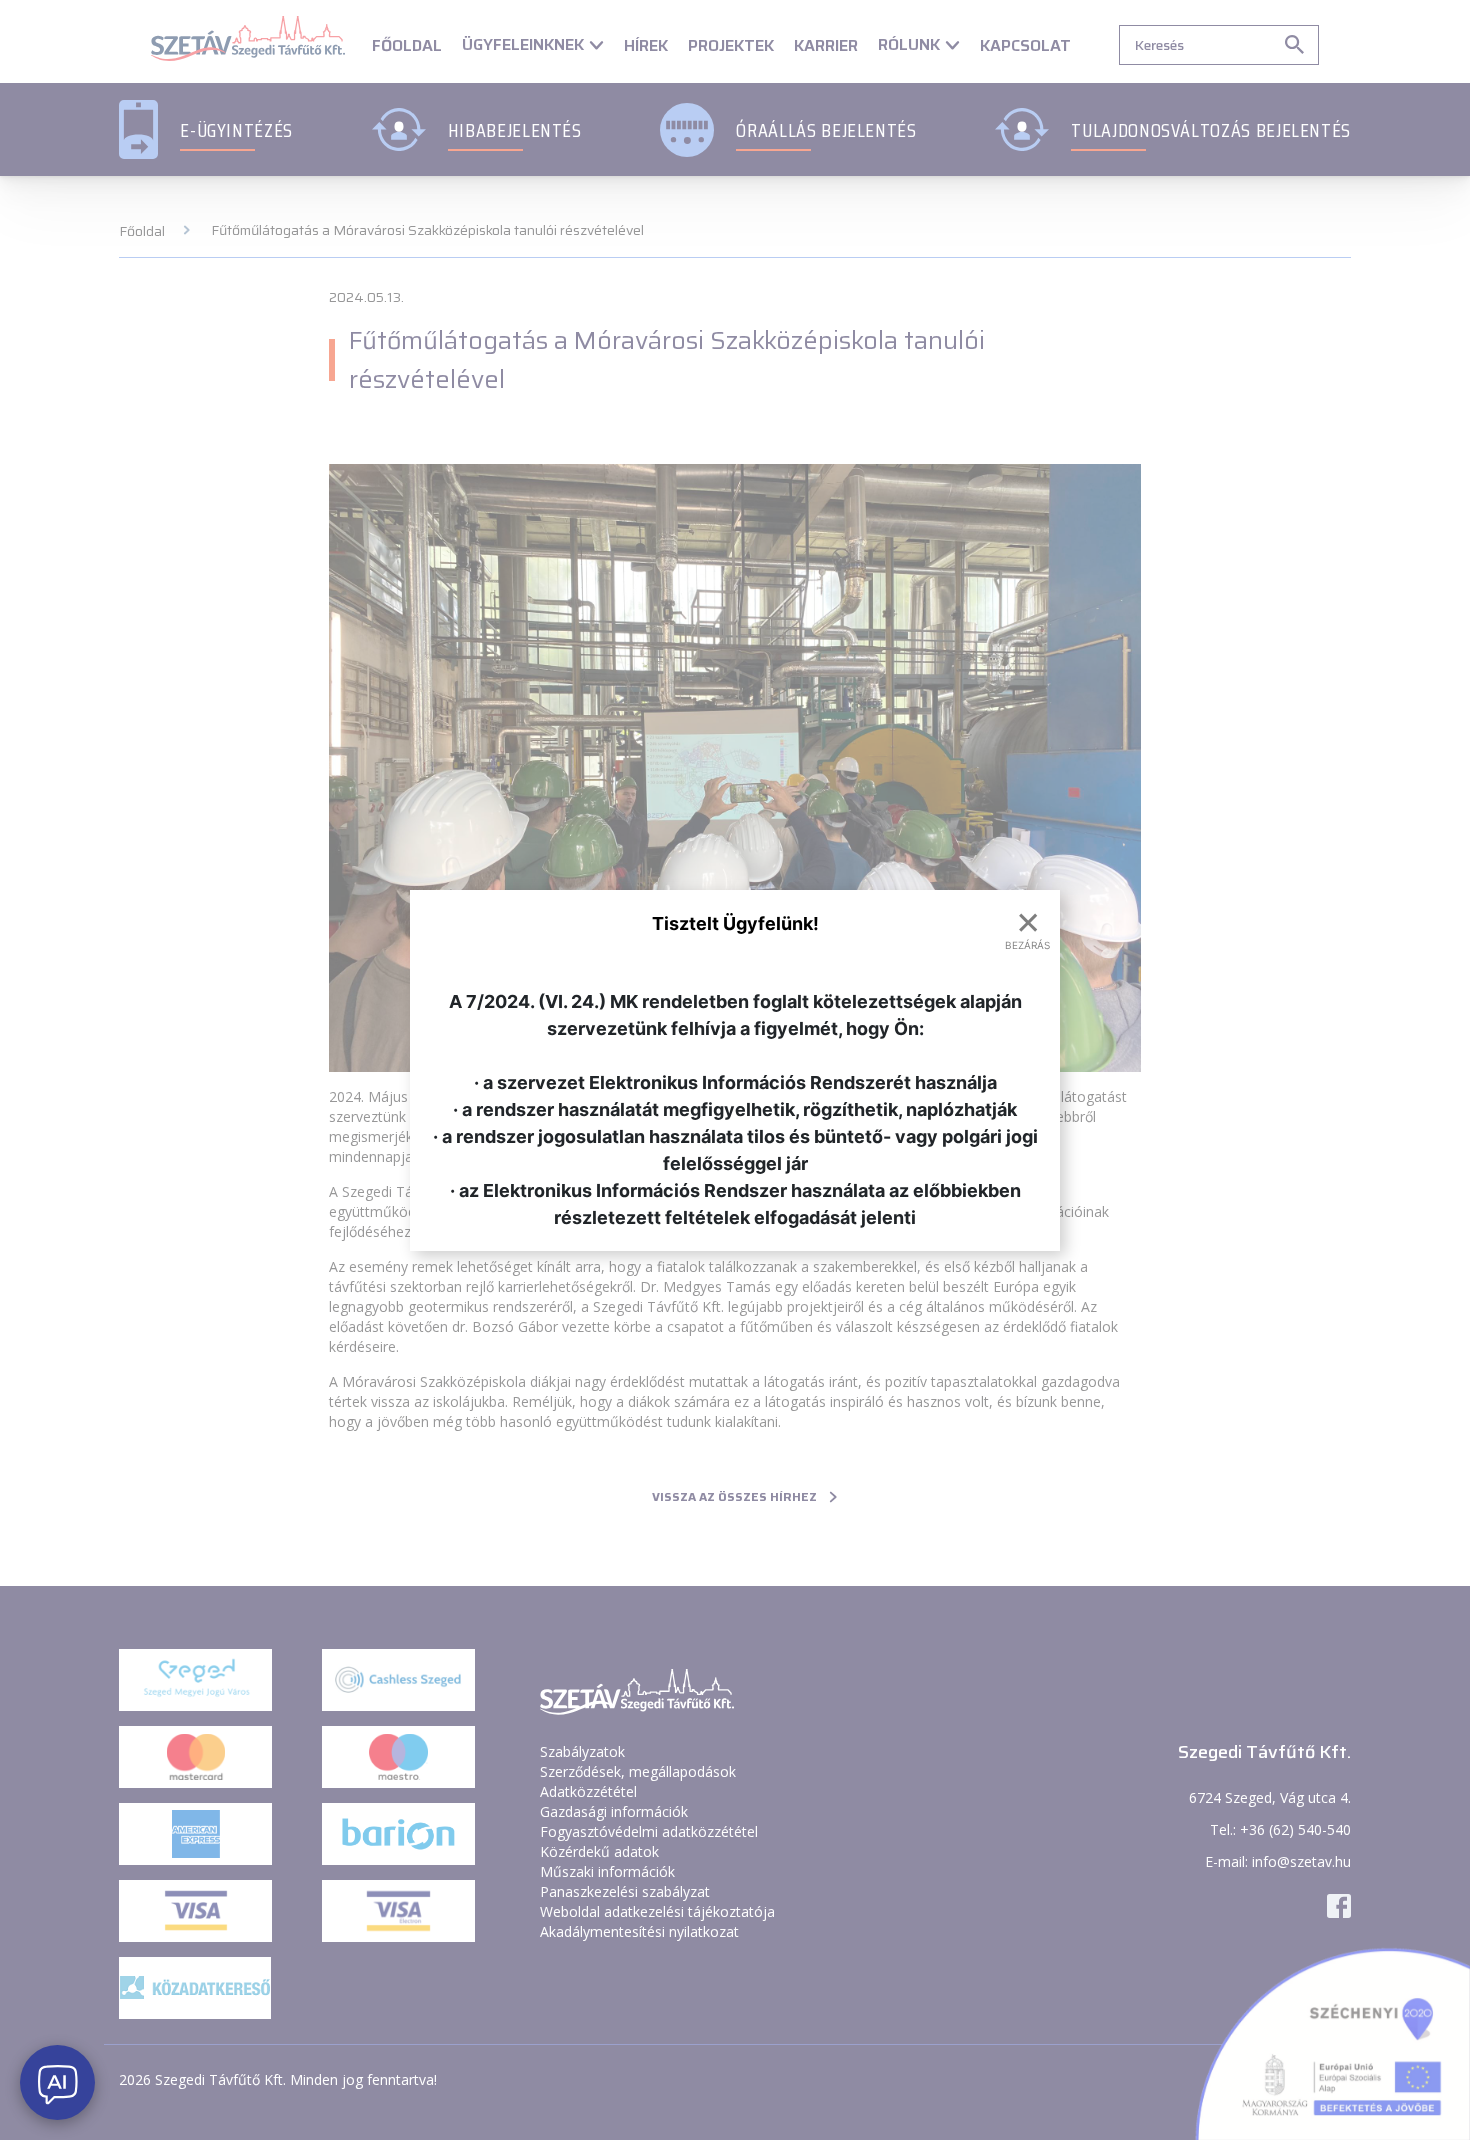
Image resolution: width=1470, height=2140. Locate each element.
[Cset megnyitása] (57, 2082)
